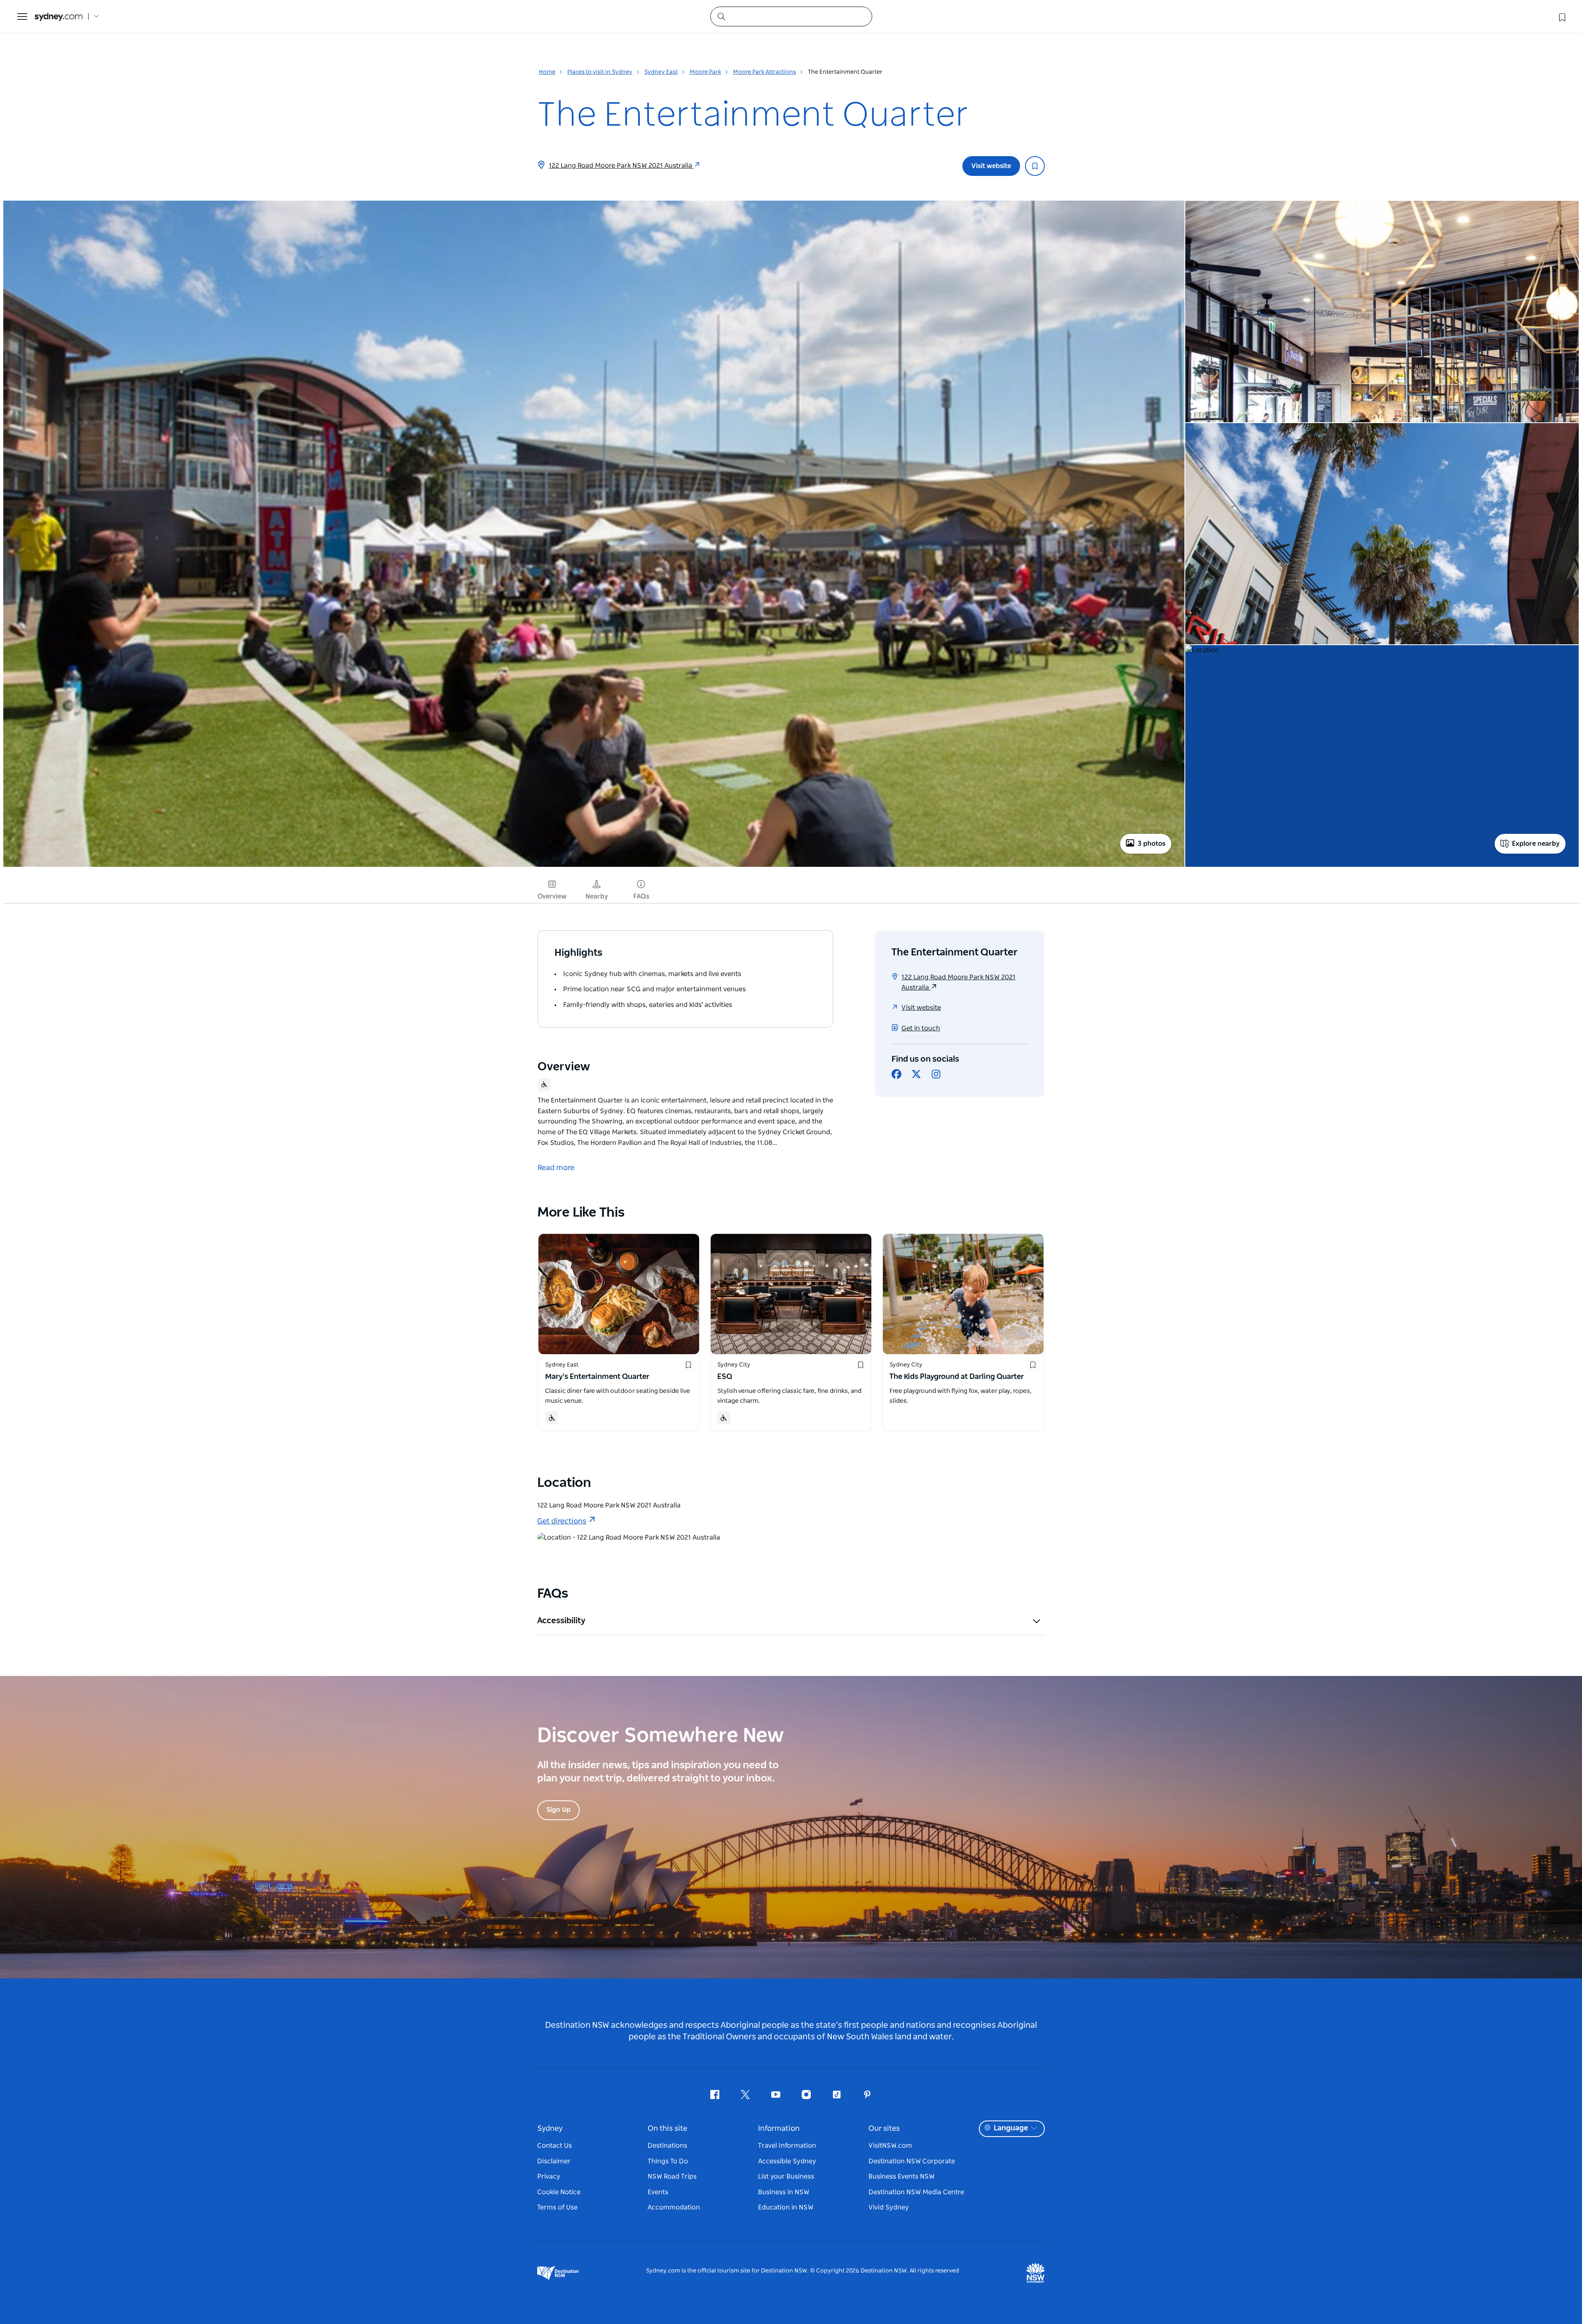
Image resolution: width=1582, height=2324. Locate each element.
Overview (552, 896)
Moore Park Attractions (764, 72)
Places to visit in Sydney (600, 72)
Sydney (550, 2129)
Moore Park (705, 72)
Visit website (991, 166)
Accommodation (674, 2207)
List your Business (786, 2177)
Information (779, 2129)
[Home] (59, 17)
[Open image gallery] (594, 866)
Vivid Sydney (889, 2207)
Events (658, 2192)
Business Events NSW (901, 2177)
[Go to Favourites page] (1561, 16)
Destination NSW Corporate (912, 2161)
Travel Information (787, 2146)
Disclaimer (554, 2161)
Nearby (597, 896)
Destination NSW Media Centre (916, 2192)
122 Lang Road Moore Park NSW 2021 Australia (621, 166)
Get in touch (921, 1028)
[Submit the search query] (721, 16)
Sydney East (661, 72)
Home (547, 72)
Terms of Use (557, 2207)
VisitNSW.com (890, 2146)
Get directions (562, 1521)
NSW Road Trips (672, 2177)
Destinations (667, 2146)
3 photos (1151, 844)
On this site (667, 2129)
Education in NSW (786, 2207)
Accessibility (561, 1621)
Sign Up (558, 1810)
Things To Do (668, 2161)
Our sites (884, 2129)
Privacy (549, 2177)
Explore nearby (1536, 844)
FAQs (641, 896)
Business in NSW (784, 2192)
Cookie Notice (559, 2192)
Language (1011, 2128)
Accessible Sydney (787, 2161)
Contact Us (555, 2146)
